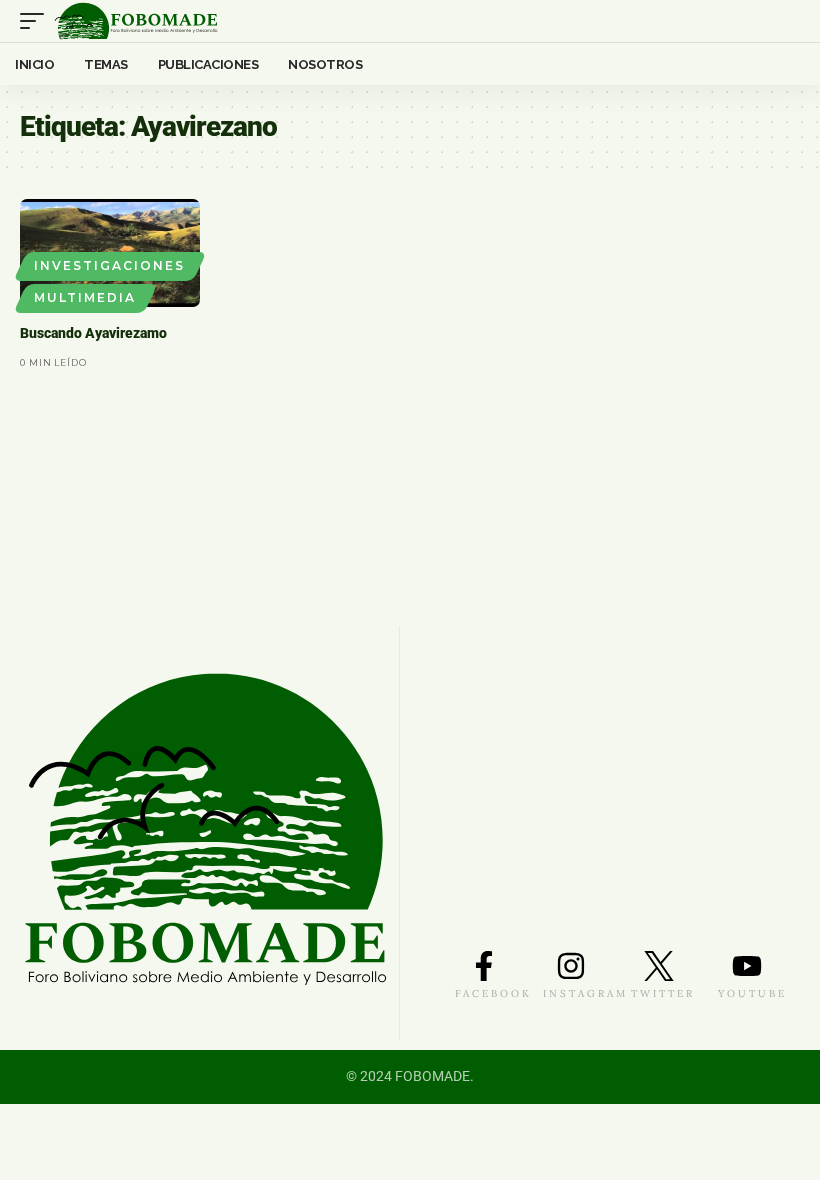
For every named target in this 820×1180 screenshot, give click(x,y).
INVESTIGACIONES (109, 265)
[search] (786, 21)
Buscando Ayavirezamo (93, 333)
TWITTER (663, 993)
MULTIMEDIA (85, 297)
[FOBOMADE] (136, 21)
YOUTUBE (752, 993)
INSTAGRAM (585, 993)
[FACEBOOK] (484, 966)
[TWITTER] (659, 966)
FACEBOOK (493, 993)
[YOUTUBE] (747, 966)
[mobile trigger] (37, 21)
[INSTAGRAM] (571, 966)
